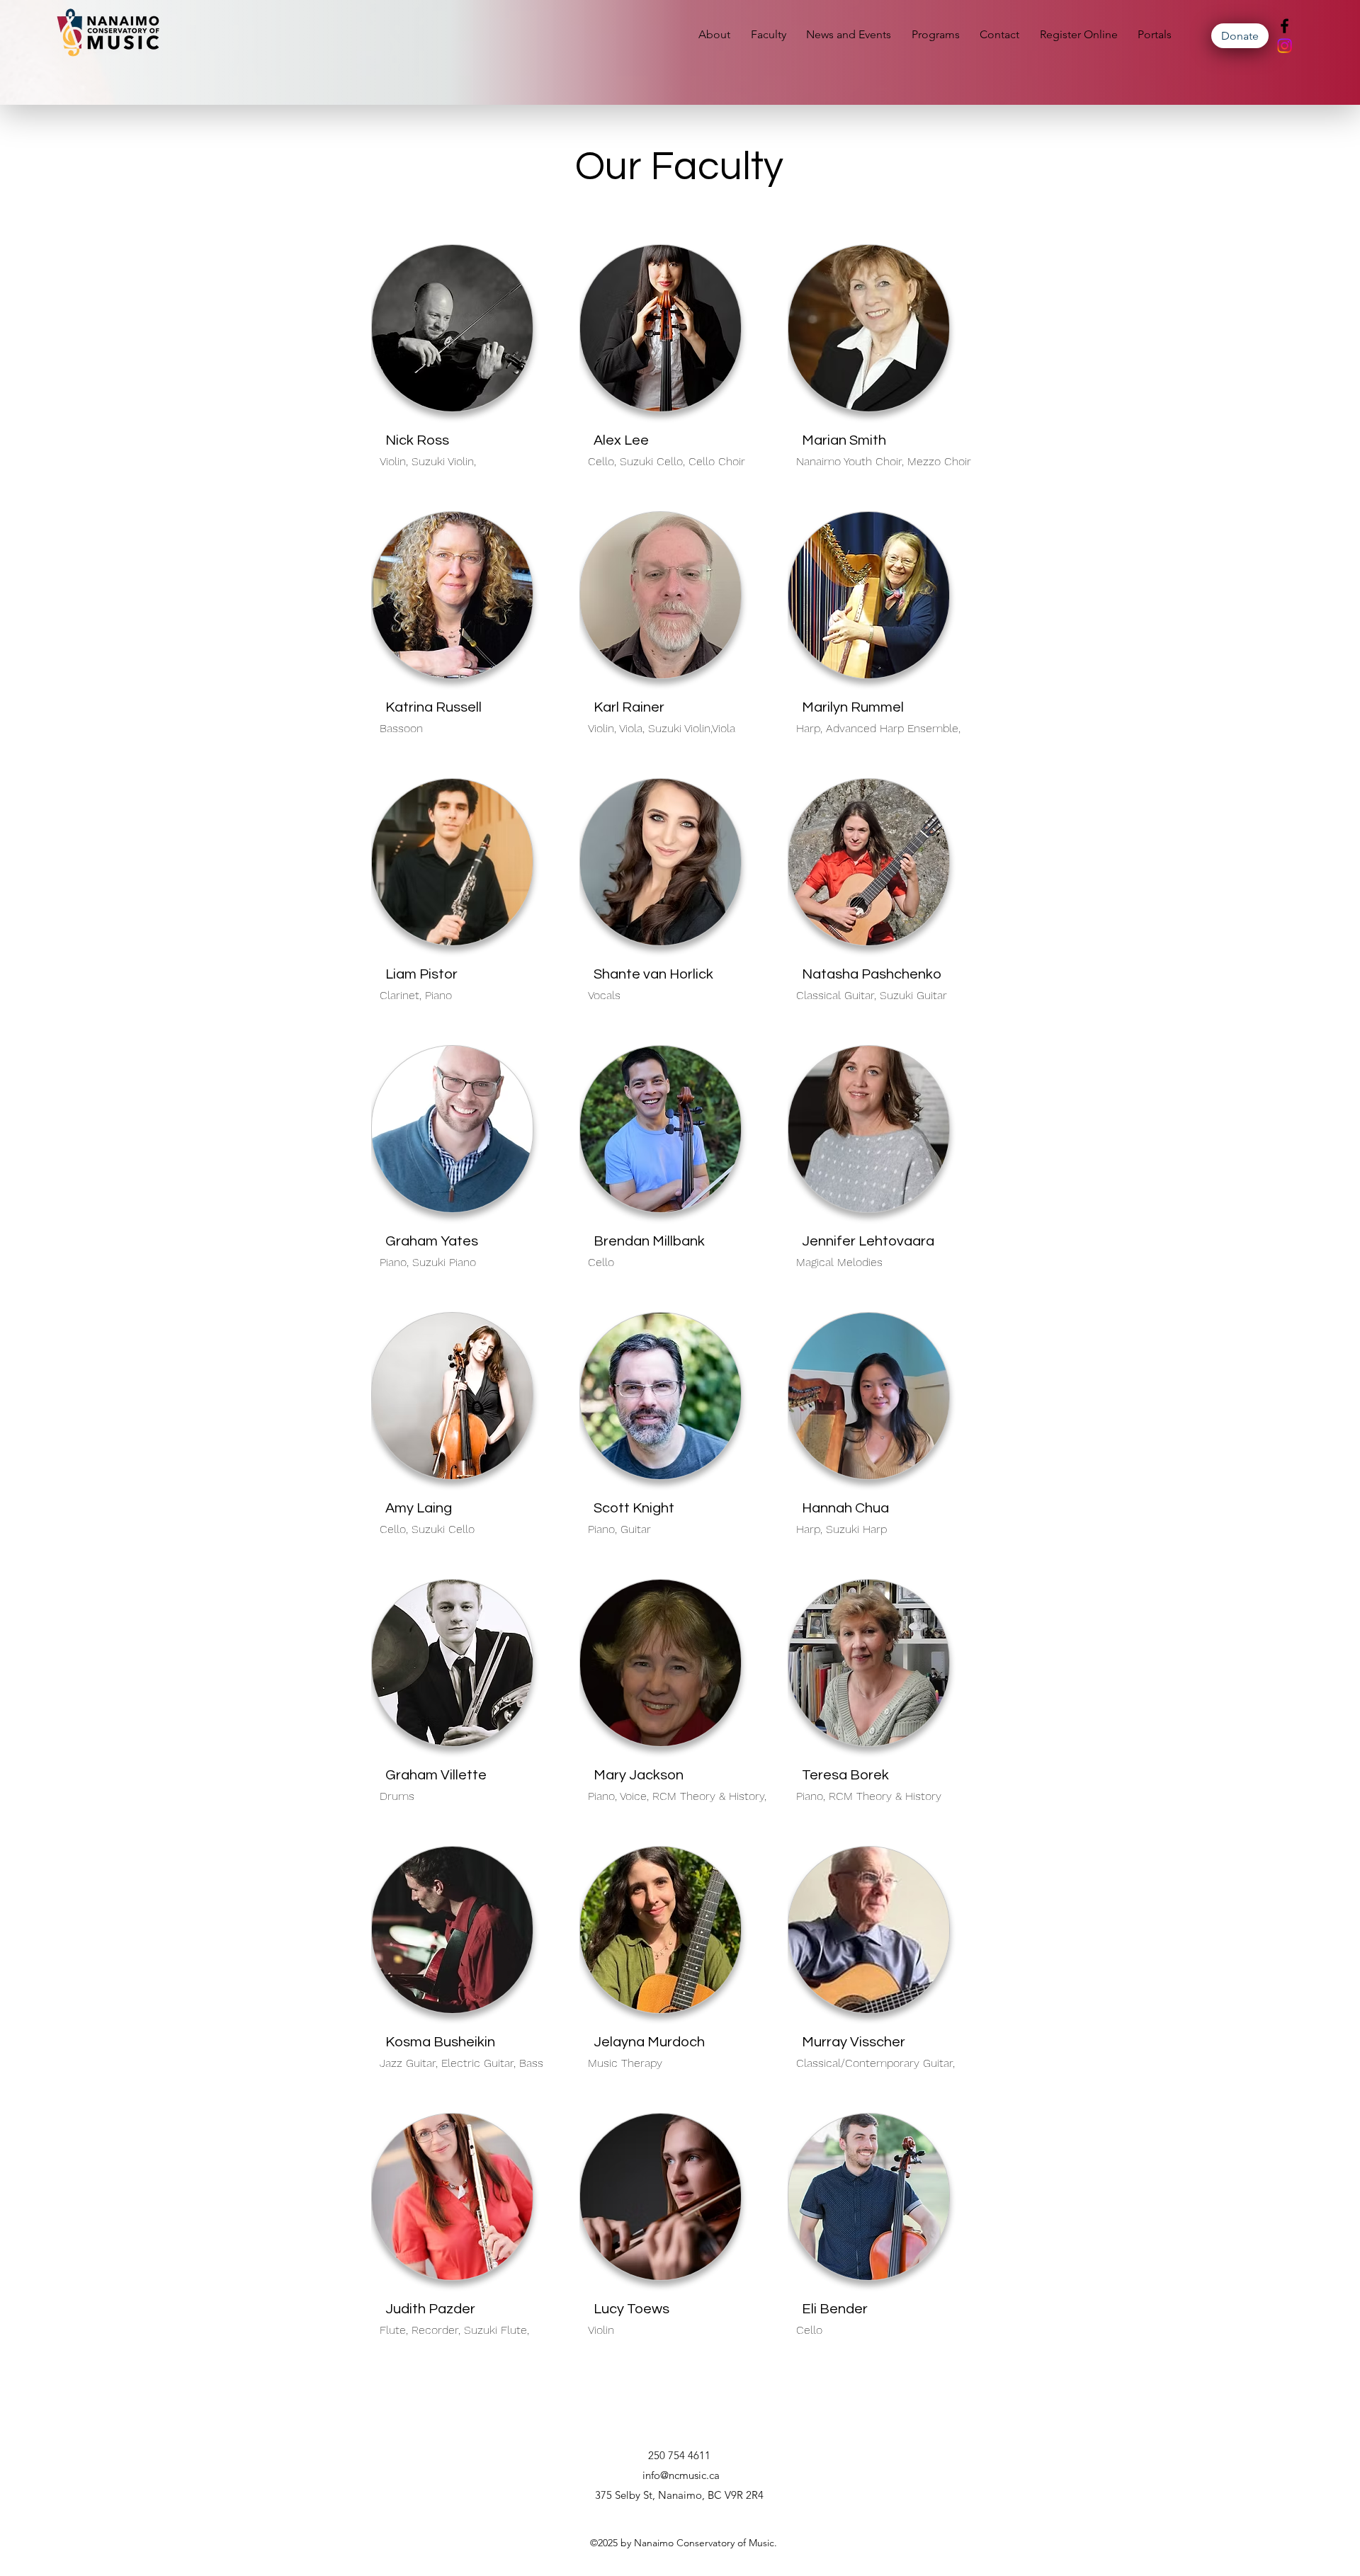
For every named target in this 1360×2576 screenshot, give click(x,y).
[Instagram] (1285, 46)
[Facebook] (1285, 26)
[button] (852, 34)
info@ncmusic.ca (681, 2475)
